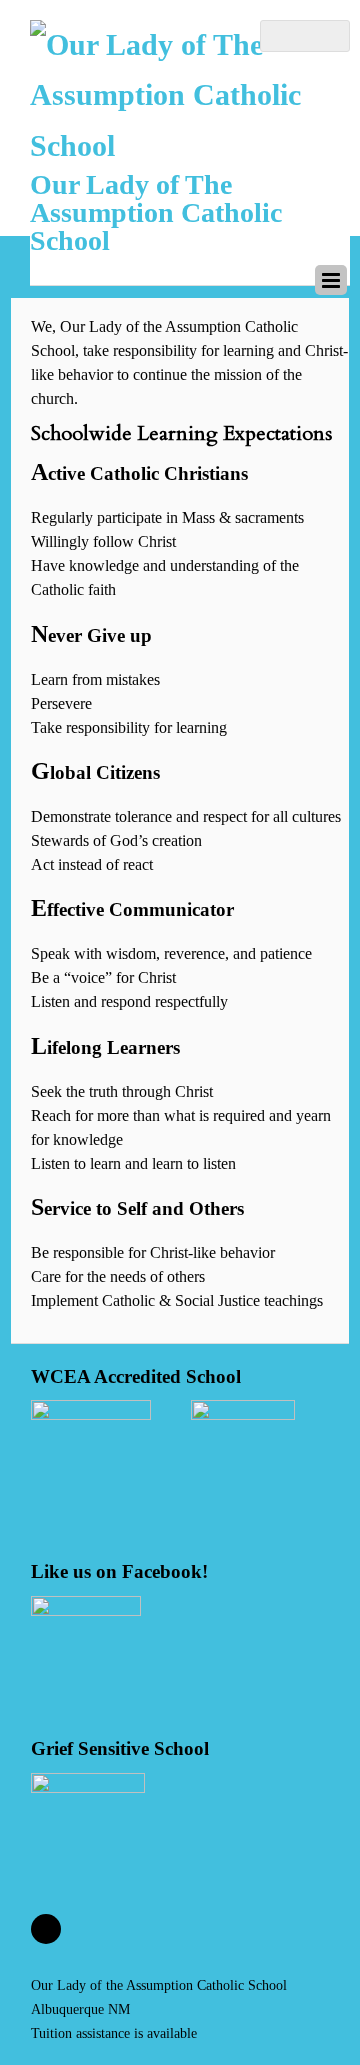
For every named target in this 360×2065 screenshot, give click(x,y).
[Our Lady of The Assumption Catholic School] (190, 145)
